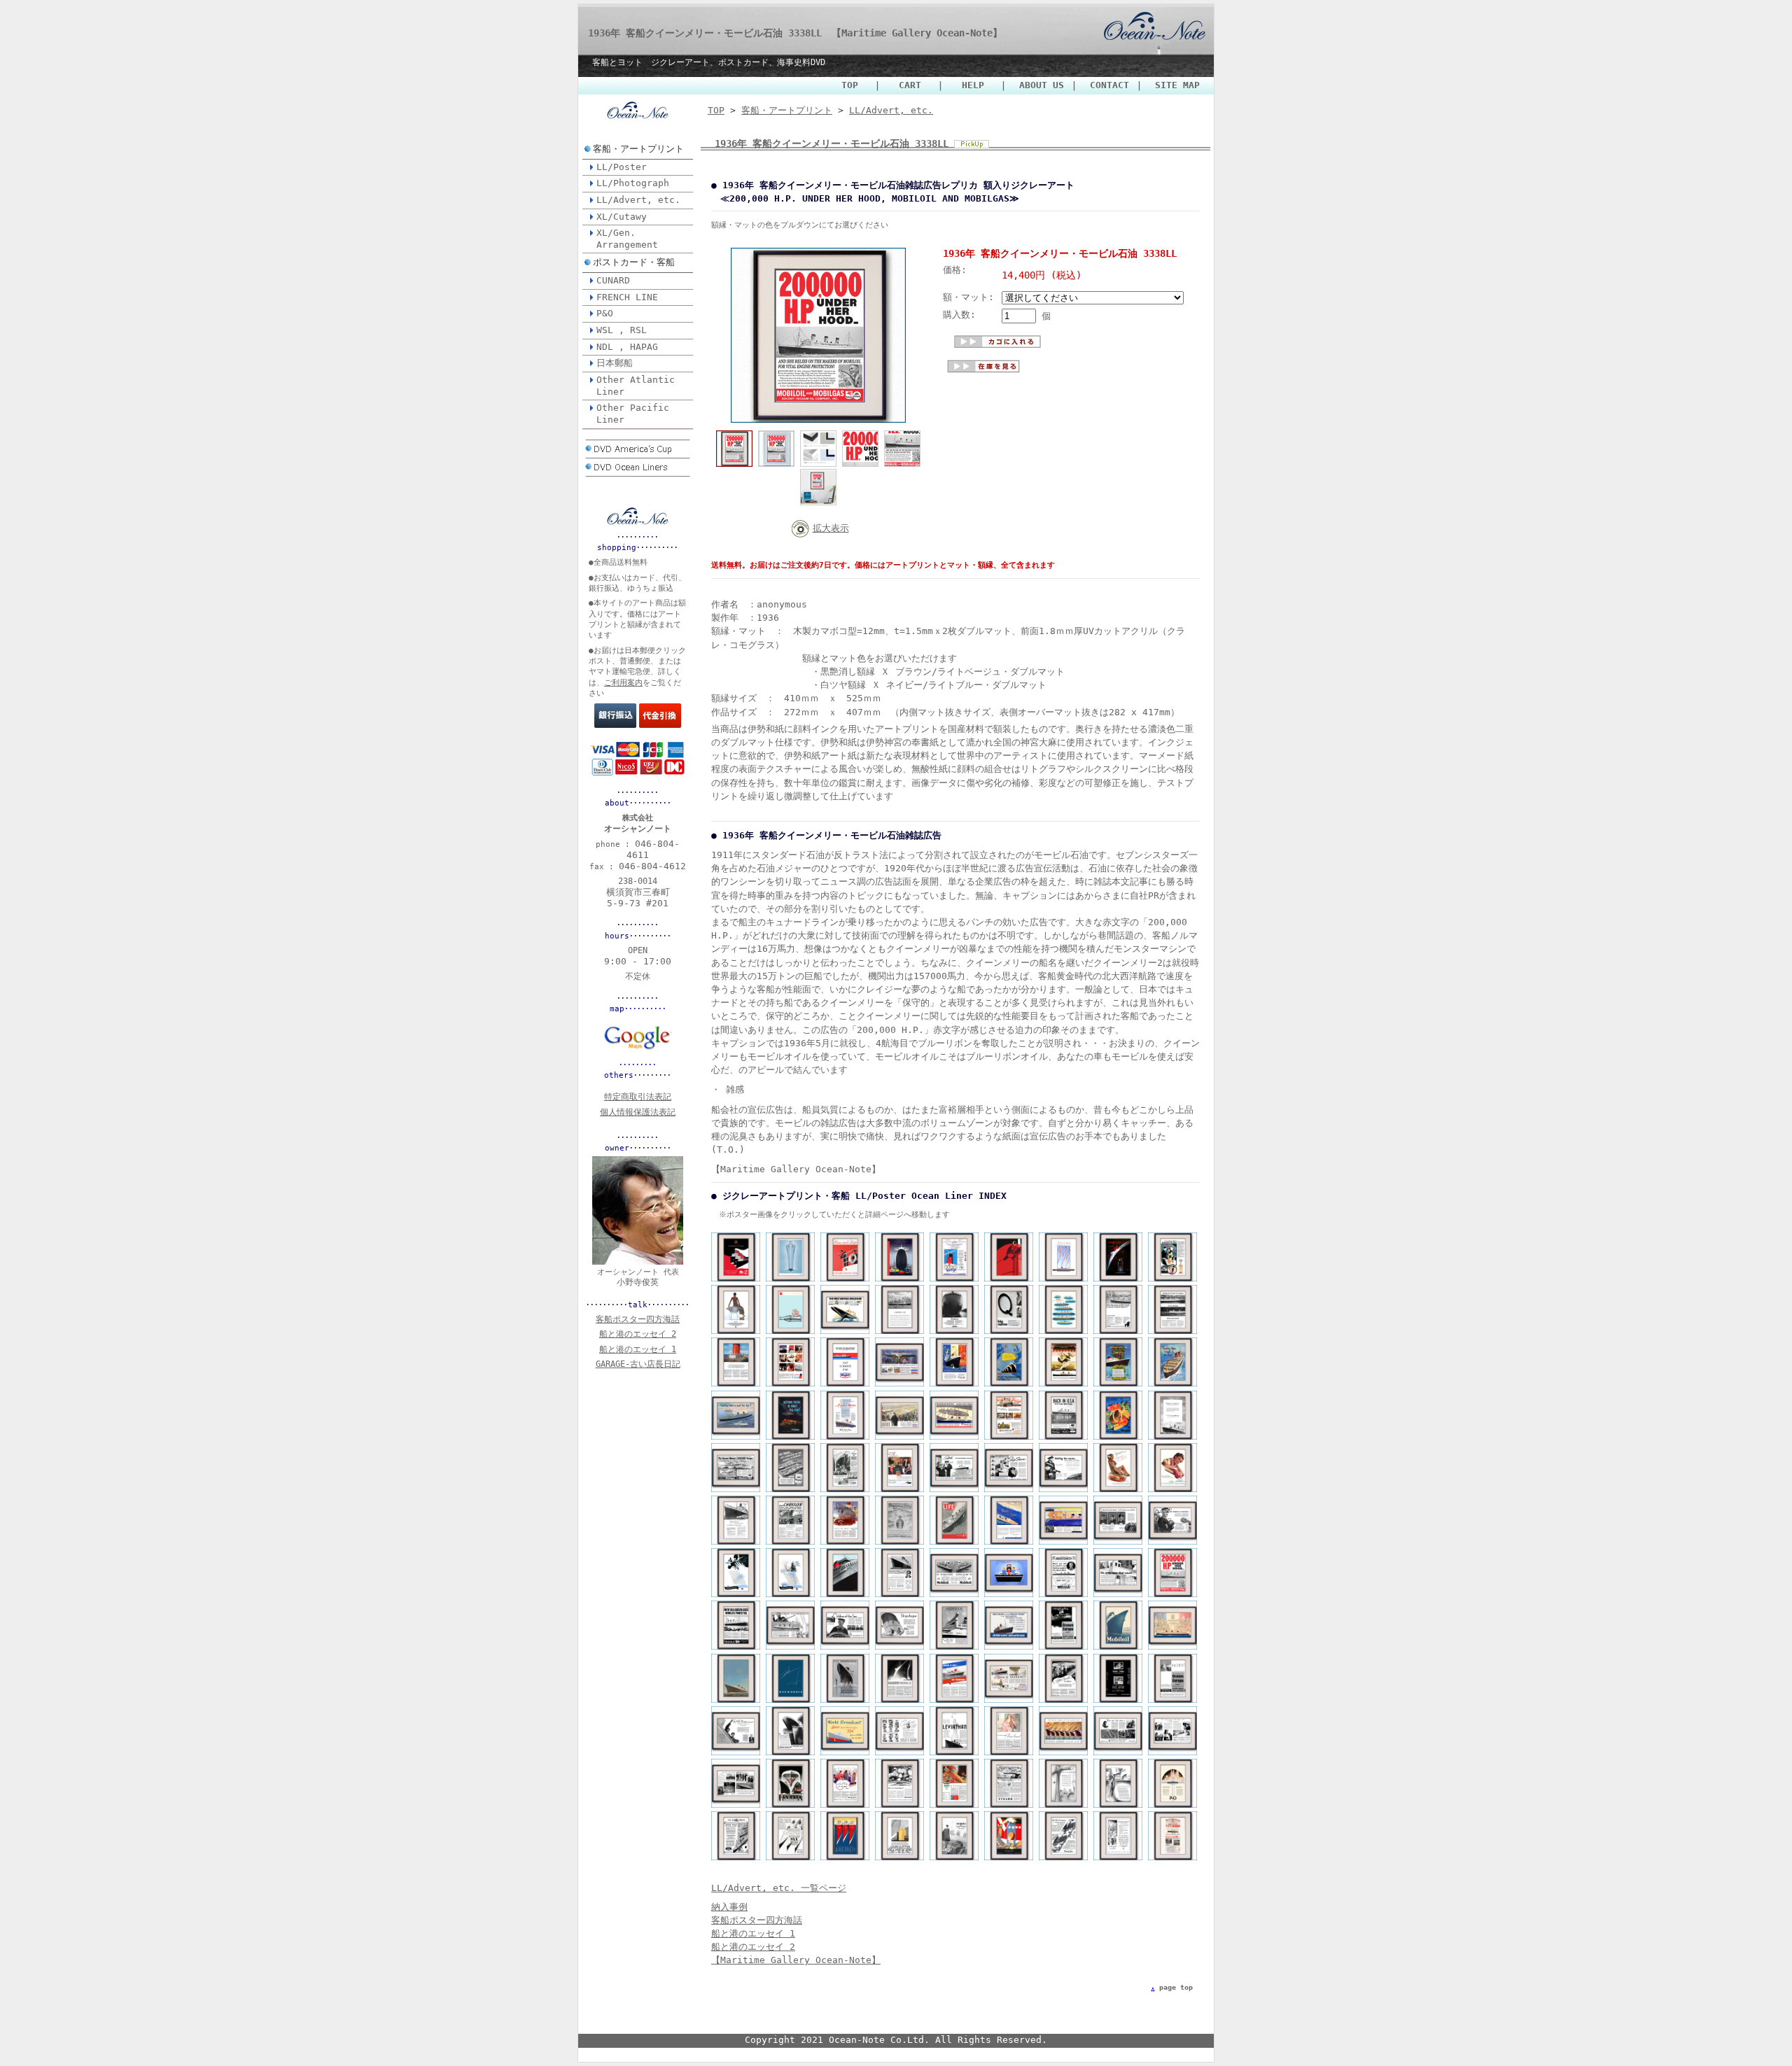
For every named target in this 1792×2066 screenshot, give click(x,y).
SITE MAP (1177, 85)
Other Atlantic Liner (636, 386)
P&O (605, 313)
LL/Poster (622, 167)
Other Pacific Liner (633, 414)
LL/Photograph (633, 183)
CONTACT (1109, 85)
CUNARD (613, 280)
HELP (975, 85)
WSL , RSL (622, 330)
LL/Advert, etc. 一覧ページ (779, 1888)
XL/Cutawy (622, 217)
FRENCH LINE (627, 297)
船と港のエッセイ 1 (753, 1933)
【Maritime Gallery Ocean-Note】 (796, 1960)
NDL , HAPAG (627, 347)
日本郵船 (615, 363)
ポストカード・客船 (634, 262)
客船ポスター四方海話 (757, 1920)
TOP (854, 85)
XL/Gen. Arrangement (627, 239)
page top (1176, 1987)
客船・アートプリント (638, 149)
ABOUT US (1042, 85)
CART (912, 85)
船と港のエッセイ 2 (753, 1947)
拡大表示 (831, 528)
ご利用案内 (623, 683)
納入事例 (729, 1907)
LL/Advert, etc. (638, 200)
